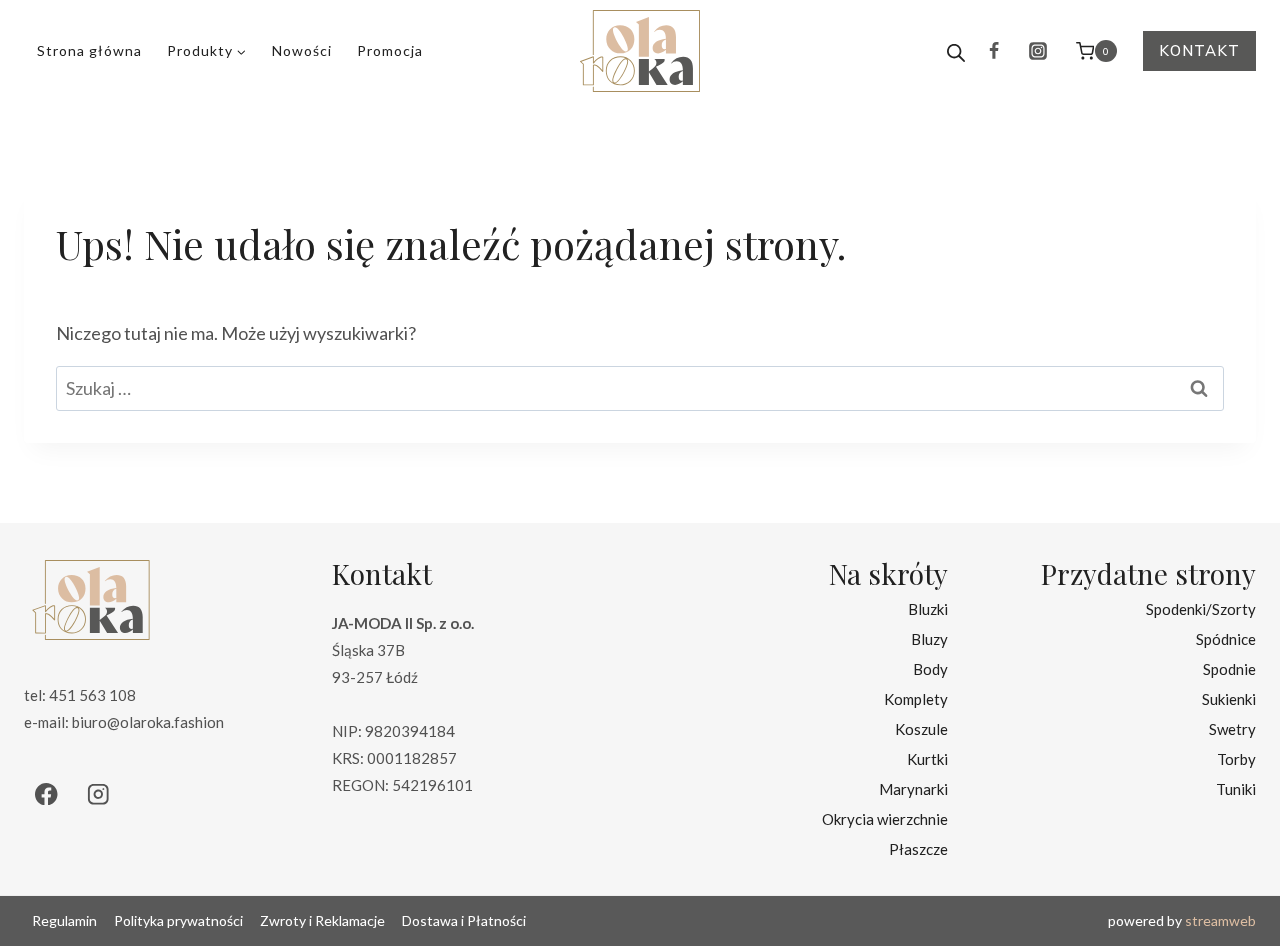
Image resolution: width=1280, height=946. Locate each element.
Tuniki (1236, 789)
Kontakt (1199, 50)
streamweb (1220, 920)
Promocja (390, 50)
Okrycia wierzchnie (885, 819)
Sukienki (1229, 699)
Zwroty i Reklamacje (322, 920)
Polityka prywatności (178, 920)
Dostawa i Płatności (464, 920)
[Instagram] (1038, 51)
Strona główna (89, 50)
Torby (1236, 759)
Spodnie (1229, 669)
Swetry (1232, 729)
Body (930, 669)
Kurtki (927, 759)
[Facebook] (994, 51)
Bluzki (928, 609)
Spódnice (1226, 639)
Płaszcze (918, 849)
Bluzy (929, 639)
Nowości (302, 50)
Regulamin (64, 920)
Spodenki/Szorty (1201, 609)
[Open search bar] (956, 51)
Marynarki (913, 789)
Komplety (916, 699)
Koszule (921, 729)
